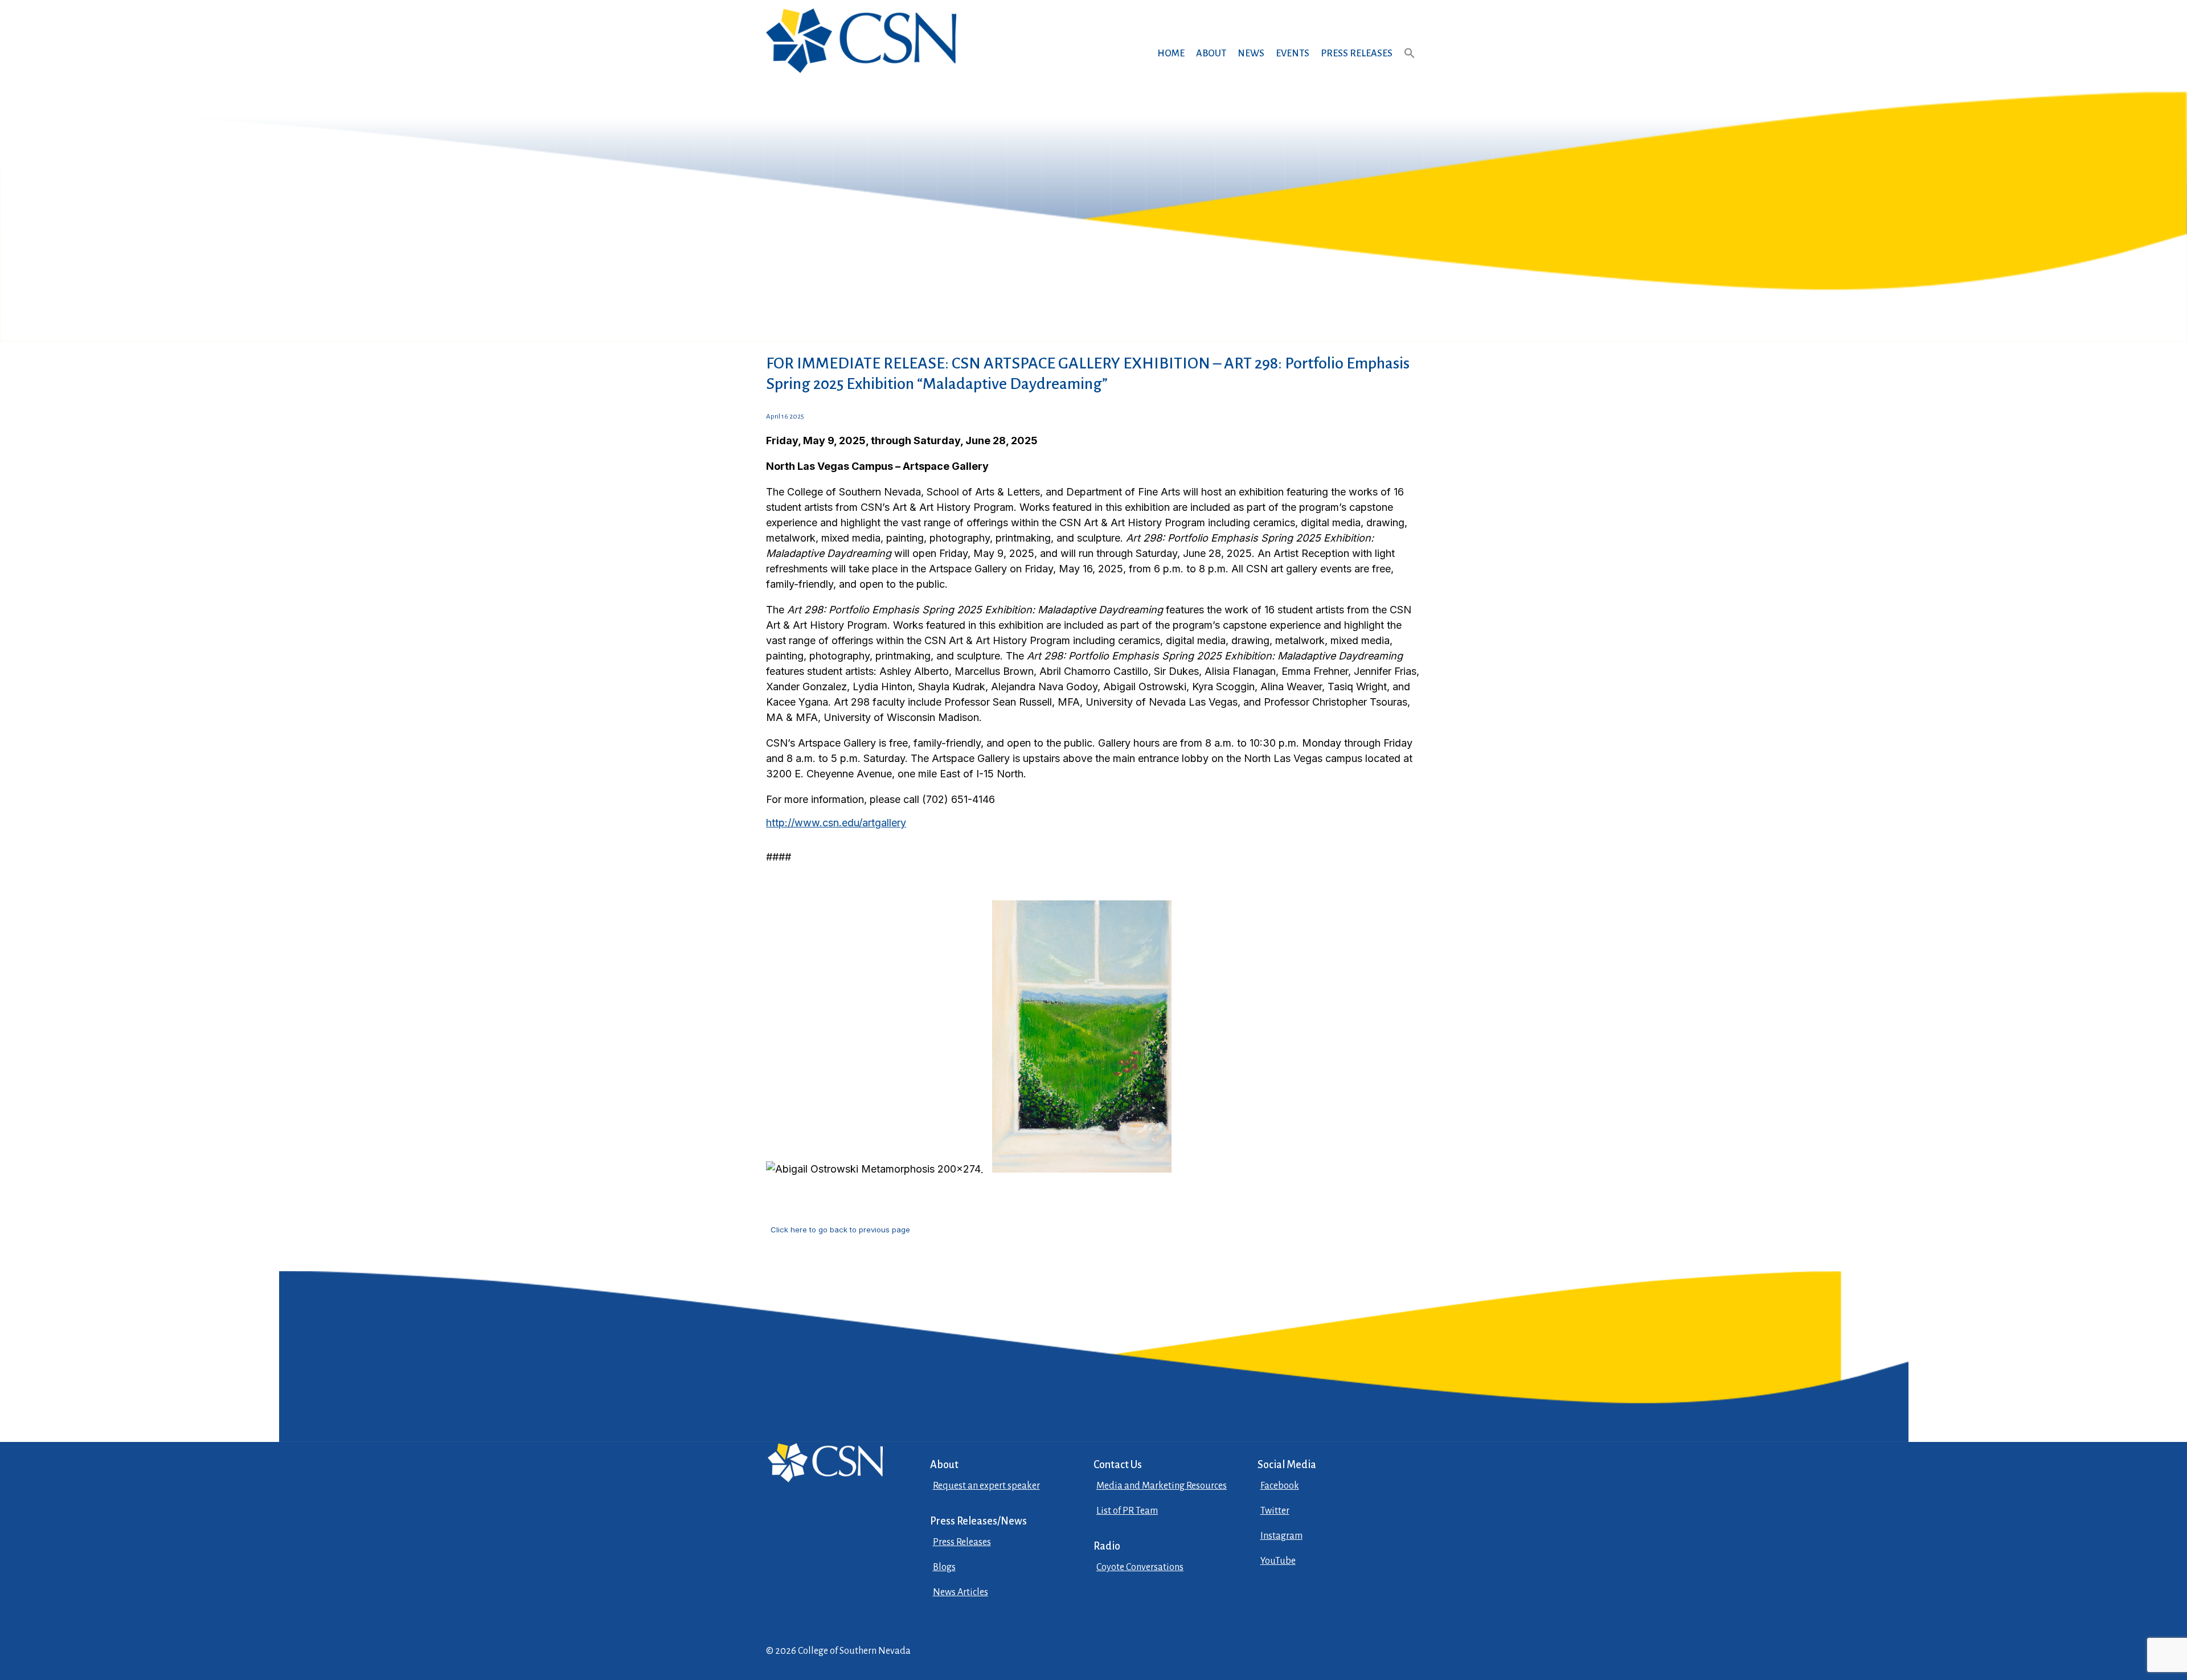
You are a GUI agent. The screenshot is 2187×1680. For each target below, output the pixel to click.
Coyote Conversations (1140, 1567)
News (1251, 54)
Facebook (1280, 1486)
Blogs (944, 1567)
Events (1293, 54)
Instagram (1281, 1536)
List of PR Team (1127, 1511)
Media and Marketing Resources (1162, 1486)
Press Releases (1357, 54)
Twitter (1275, 1511)
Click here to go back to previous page (840, 1230)
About (1211, 54)
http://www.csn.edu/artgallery (836, 823)
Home (1171, 54)
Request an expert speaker (986, 1486)
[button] (1410, 64)
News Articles (961, 1592)
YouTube (1278, 1561)
